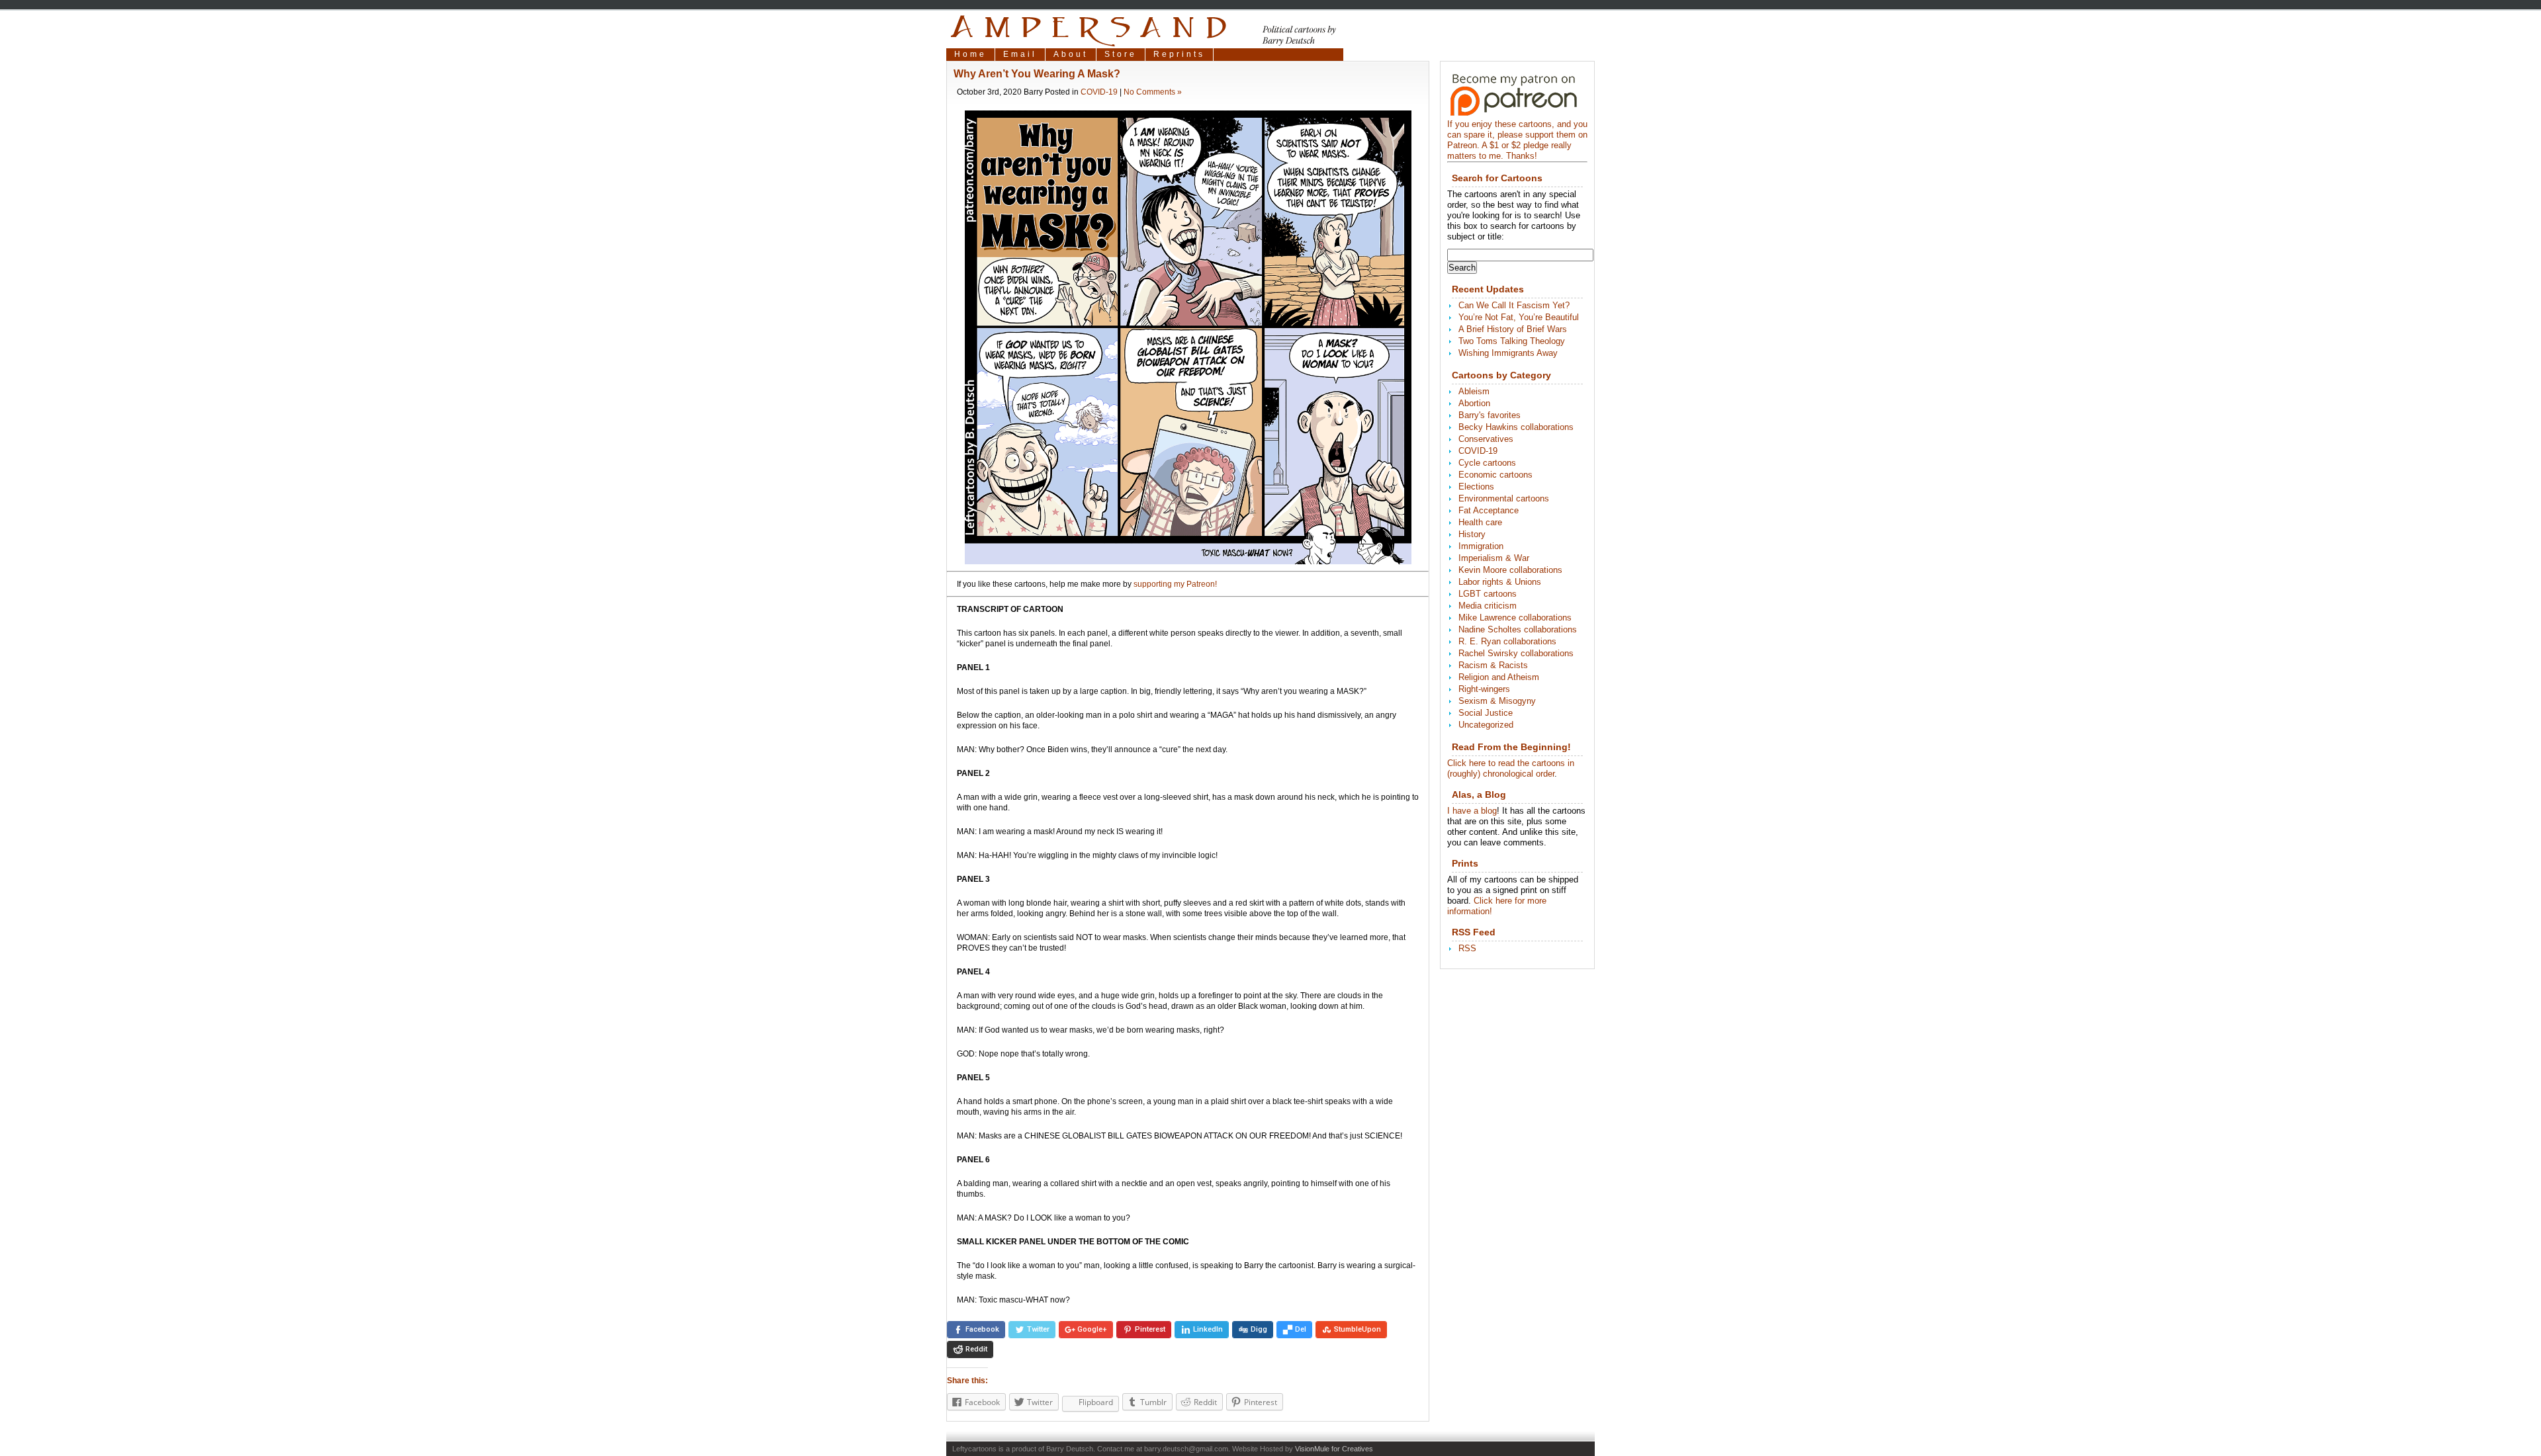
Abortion (1474, 403)
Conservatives (1486, 439)
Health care (1480, 522)
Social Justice (1486, 713)
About (1071, 54)
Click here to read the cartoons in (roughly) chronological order (1511, 768)
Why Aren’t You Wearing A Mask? (1037, 74)
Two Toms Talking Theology (1512, 341)
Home (970, 54)
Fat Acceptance (1489, 510)
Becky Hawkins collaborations (1516, 427)
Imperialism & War (1494, 558)
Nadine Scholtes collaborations (1518, 629)
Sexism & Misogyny (1497, 701)
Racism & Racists (1493, 665)
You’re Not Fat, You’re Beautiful (1519, 317)
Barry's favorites (1490, 415)
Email (1020, 54)
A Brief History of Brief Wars (1513, 329)
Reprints (1179, 54)
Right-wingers (1484, 689)
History (1472, 534)
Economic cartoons (1495, 475)
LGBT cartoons (1488, 594)
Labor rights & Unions (1500, 582)
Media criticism (1488, 606)
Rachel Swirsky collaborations (1516, 653)
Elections (1476, 487)
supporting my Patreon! (1175, 584)
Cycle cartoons (1487, 463)
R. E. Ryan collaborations (1507, 641)
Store (1121, 54)
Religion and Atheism (1499, 677)
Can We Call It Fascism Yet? (1514, 305)
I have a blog (1472, 811)
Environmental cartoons (1504, 498)
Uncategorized (1486, 725)
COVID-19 (1099, 92)
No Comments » (1153, 92)
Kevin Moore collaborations (1510, 570)
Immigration (1481, 546)
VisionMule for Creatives (1334, 1449)
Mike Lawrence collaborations (1515, 618)
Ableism (1474, 391)
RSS (1467, 948)
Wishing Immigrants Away (1508, 353)
